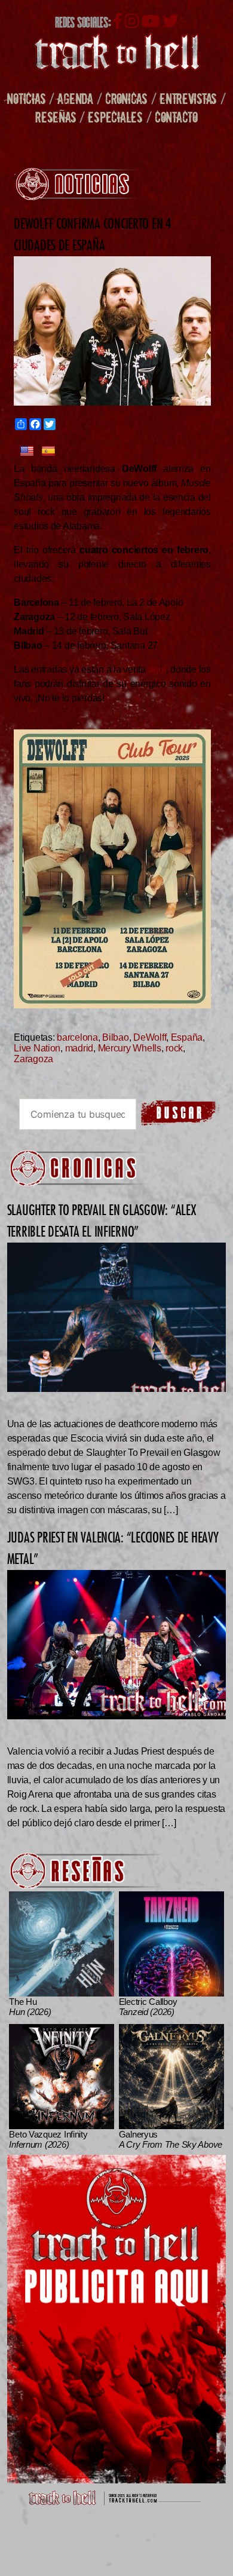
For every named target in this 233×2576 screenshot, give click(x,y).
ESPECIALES (115, 117)
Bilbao (115, 1037)
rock (174, 1048)
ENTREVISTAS (188, 98)
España (187, 1037)
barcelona (77, 1037)
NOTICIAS (26, 98)
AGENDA (75, 98)
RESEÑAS (56, 117)
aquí (157, 669)
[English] (27, 452)
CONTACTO (176, 117)
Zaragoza (33, 1059)
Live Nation (37, 1048)
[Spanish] (48, 452)
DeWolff (150, 1037)
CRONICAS (126, 98)
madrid (79, 1048)
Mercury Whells (130, 1048)
